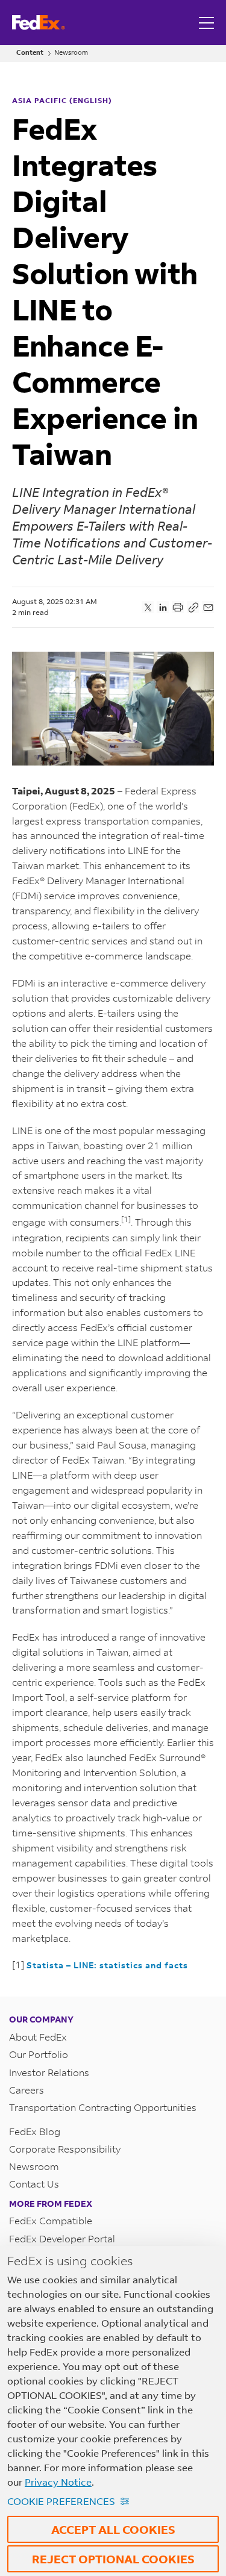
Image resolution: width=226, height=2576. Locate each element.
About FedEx (38, 2037)
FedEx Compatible (51, 2220)
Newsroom (71, 53)
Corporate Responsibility (65, 2149)
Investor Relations (49, 2072)
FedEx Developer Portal (62, 2238)
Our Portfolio (39, 2054)
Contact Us (34, 2184)
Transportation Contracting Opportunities (103, 2107)
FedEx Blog (35, 2131)
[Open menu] (208, 23)
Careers (27, 2090)
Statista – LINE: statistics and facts (107, 1965)
